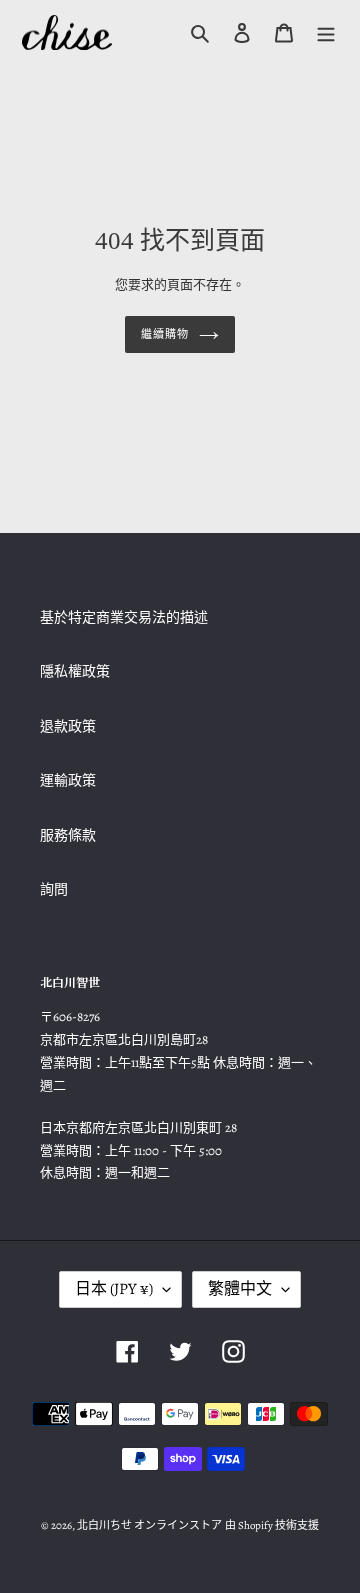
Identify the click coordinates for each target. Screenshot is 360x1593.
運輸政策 (68, 780)
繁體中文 (240, 1289)
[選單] (326, 32)
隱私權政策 (75, 671)
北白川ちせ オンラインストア (149, 1525)
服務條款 (68, 835)
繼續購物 (165, 334)
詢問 (54, 889)
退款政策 (68, 726)
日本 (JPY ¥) (114, 1289)
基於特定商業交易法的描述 (124, 617)
